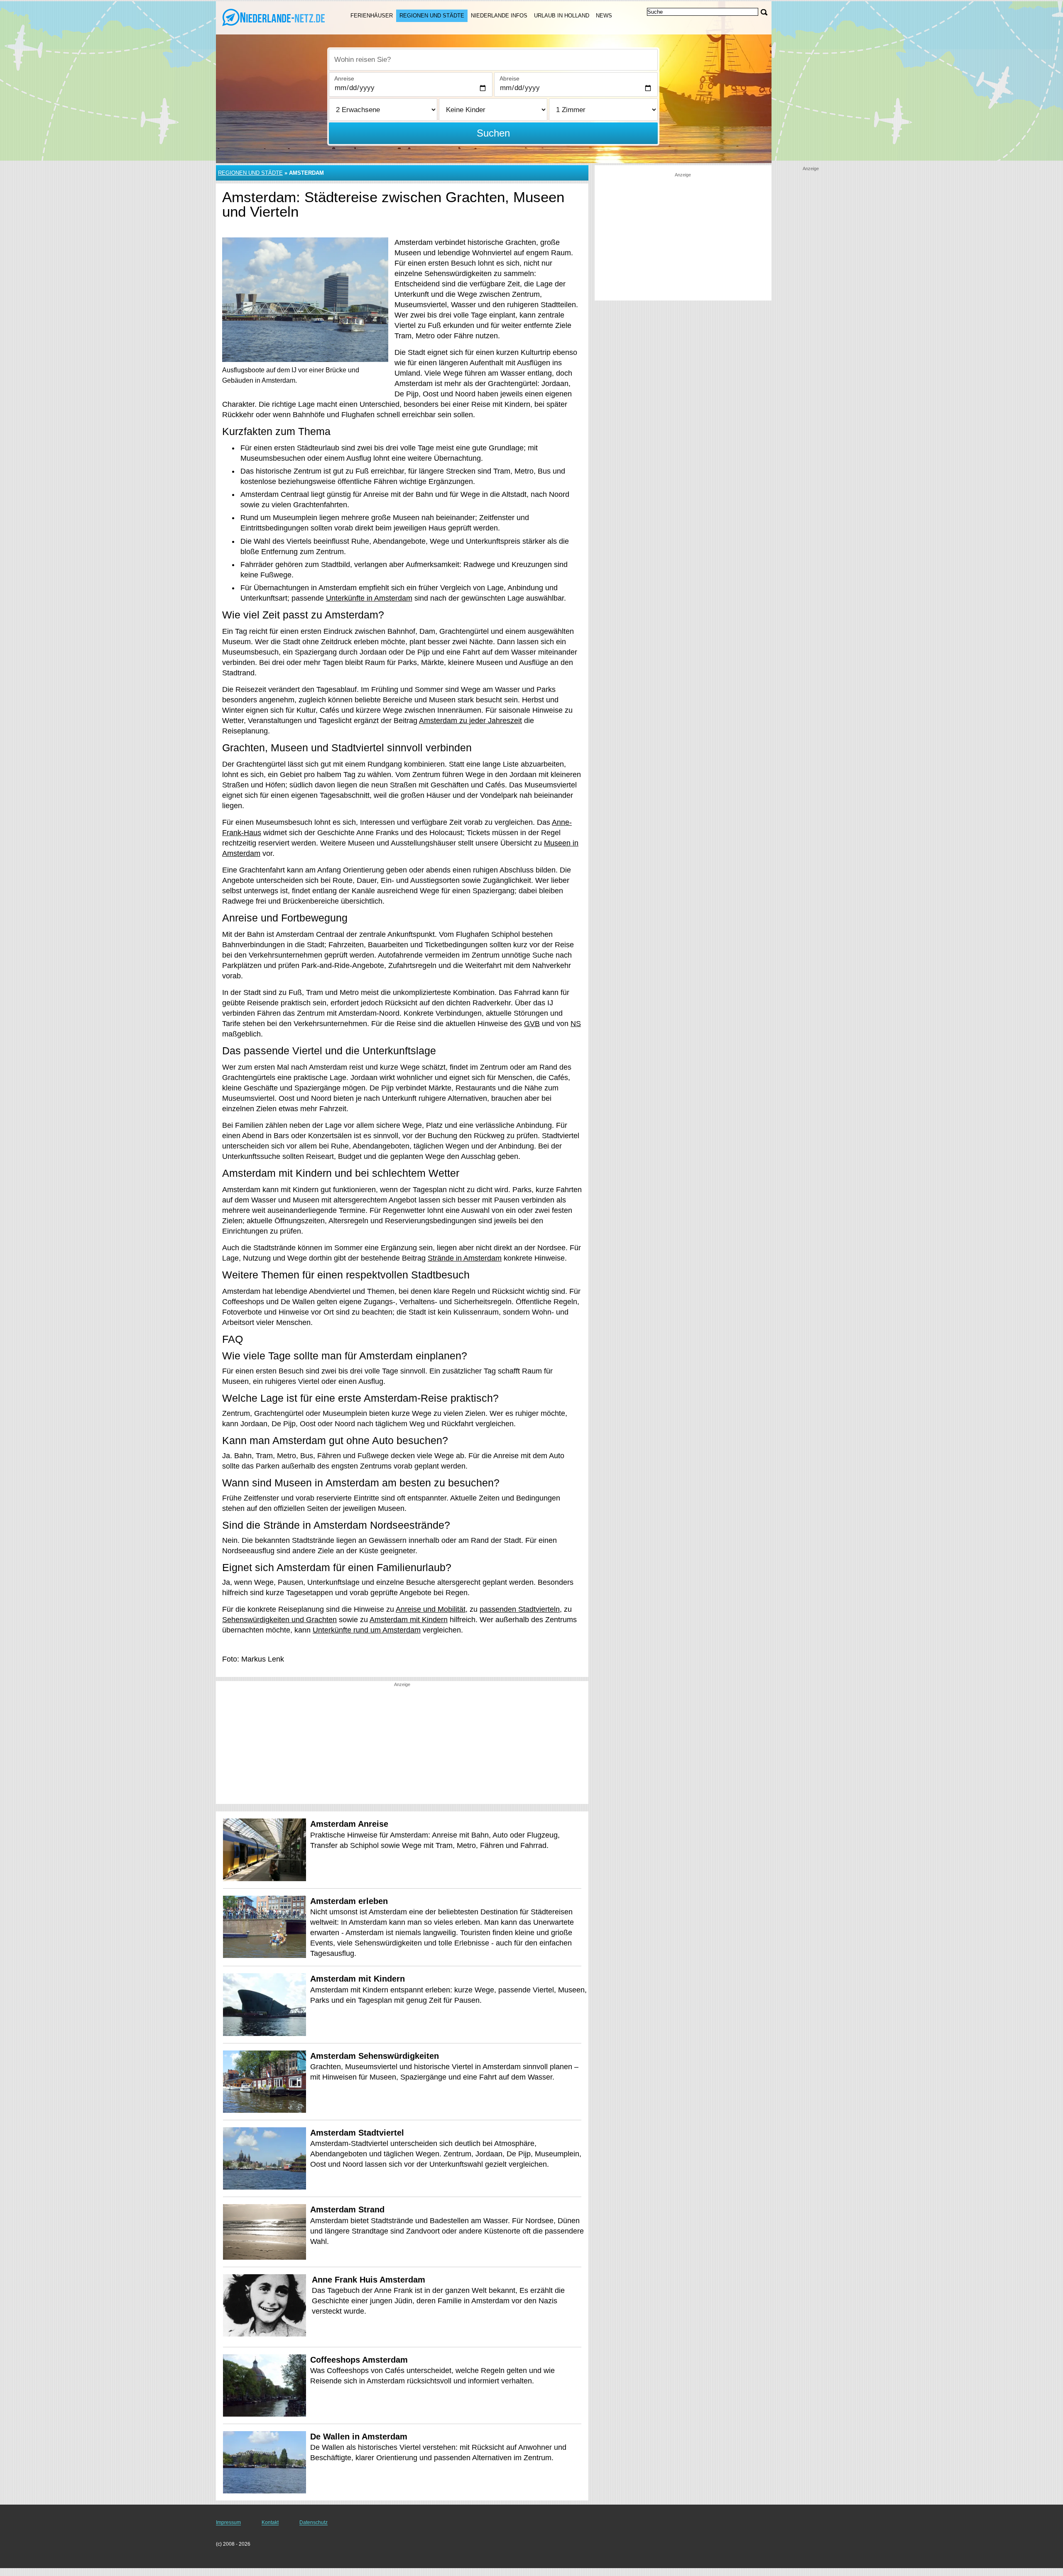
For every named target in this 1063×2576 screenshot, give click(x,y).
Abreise (509, 78)
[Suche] (764, 12)
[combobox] (493, 60)
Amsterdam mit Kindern (409, 1620)
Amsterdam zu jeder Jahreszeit (470, 721)
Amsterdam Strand (347, 2209)
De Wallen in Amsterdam (359, 2437)
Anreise (344, 78)
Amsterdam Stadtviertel (357, 2133)
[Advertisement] (402, 1746)
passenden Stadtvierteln (520, 1609)
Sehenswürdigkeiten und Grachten (279, 1620)
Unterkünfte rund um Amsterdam (367, 1630)
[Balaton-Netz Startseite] (273, 17)
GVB (532, 1024)
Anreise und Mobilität (431, 1609)
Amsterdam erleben (349, 1901)
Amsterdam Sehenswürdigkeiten (375, 2056)
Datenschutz (314, 2522)
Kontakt (270, 2522)
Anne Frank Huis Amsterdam (369, 2280)
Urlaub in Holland (562, 16)
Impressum (228, 2522)
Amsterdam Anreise (349, 1824)
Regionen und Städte (432, 16)
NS (576, 1024)
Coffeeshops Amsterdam (359, 2360)
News (604, 16)
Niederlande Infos (499, 16)
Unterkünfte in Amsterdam (369, 598)
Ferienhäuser (372, 16)
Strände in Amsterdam (465, 1258)
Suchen (493, 133)
